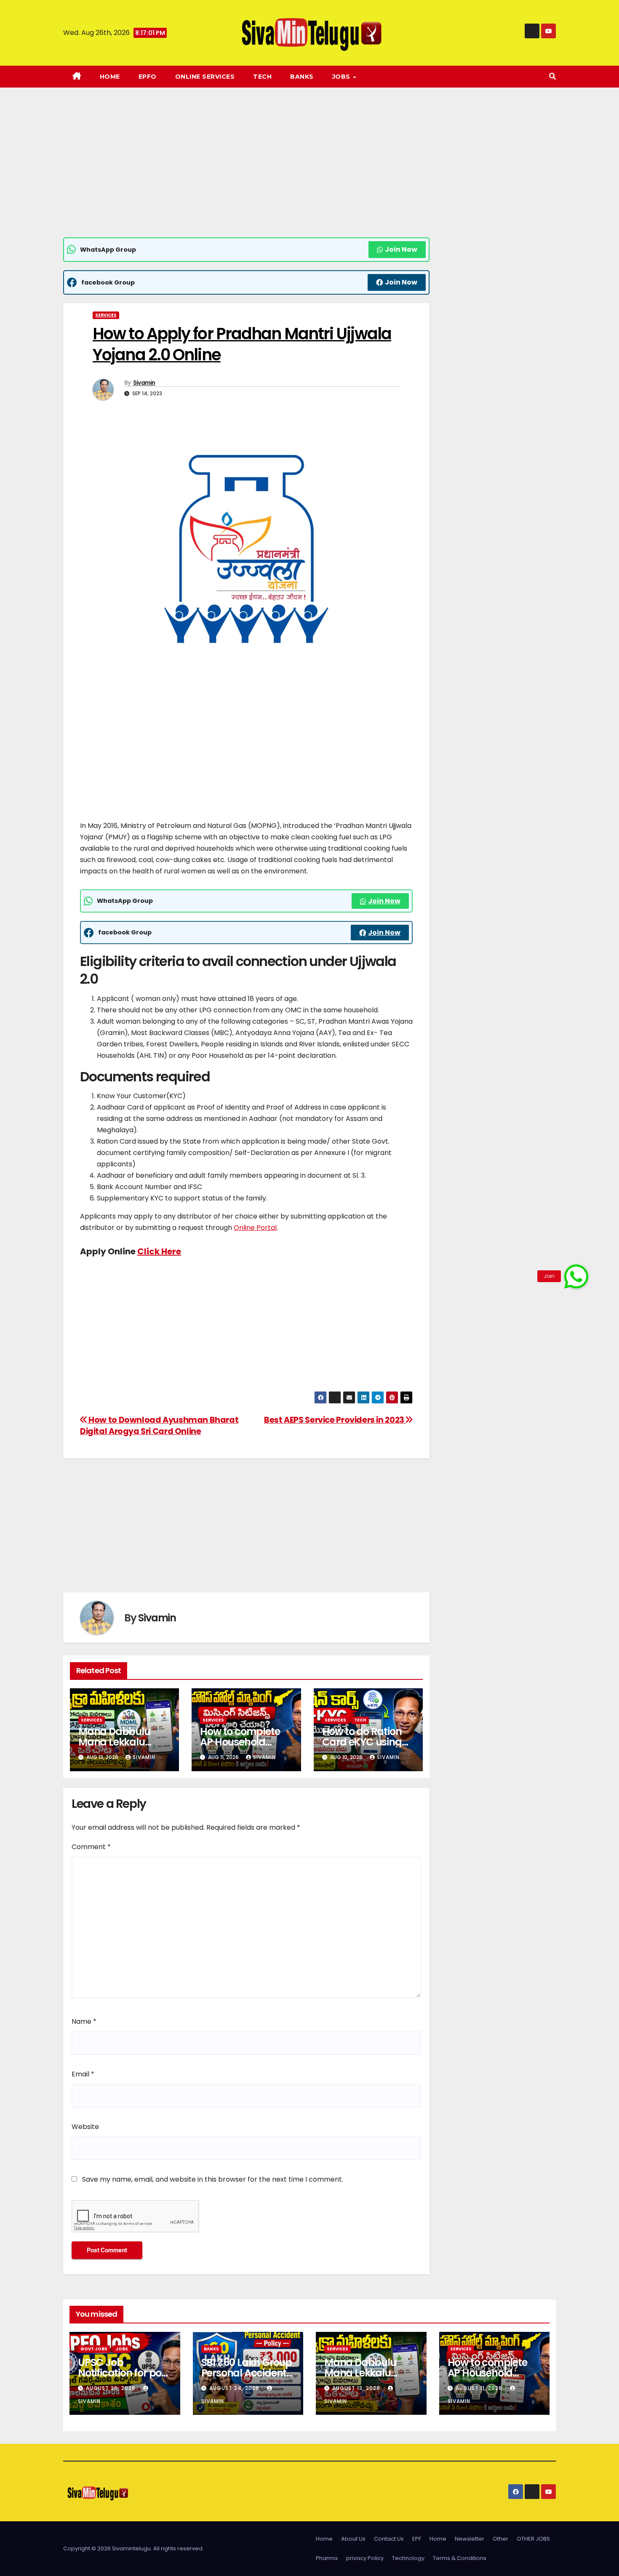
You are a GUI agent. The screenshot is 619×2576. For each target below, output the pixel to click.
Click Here (159, 1251)
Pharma (327, 2558)
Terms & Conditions (460, 2558)
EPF (417, 2539)
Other (500, 2539)
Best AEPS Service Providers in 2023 (335, 1420)
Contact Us (389, 2539)
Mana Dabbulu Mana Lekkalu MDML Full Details (119, 1742)
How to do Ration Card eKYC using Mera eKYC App (362, 1742)
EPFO (148, 77)
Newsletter (470, 2539)
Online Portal (255, 1228)
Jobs (122, 2349)
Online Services (205, 77)
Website (85, 2127)
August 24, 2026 (235, 2388)
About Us (353, 2539)
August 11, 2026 (480, 2388)
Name (84, 2021)
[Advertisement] (246, 175)
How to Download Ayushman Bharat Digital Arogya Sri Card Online (159, 1426)
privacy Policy (365, 2558)
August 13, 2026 (357, 2388)
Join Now (401, 249)
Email (83, 2074)
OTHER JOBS (533, 2539)
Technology (408, 2558)
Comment (91, 1847)
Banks (302, 77)
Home (110, 77)
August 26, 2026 (112, 2388)
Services (106, 315)
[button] (552, 76)
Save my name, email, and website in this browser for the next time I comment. (213, 2179)
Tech (262, 77)
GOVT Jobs (94, 2349)
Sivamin (144, 383)
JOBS (342, 77)
